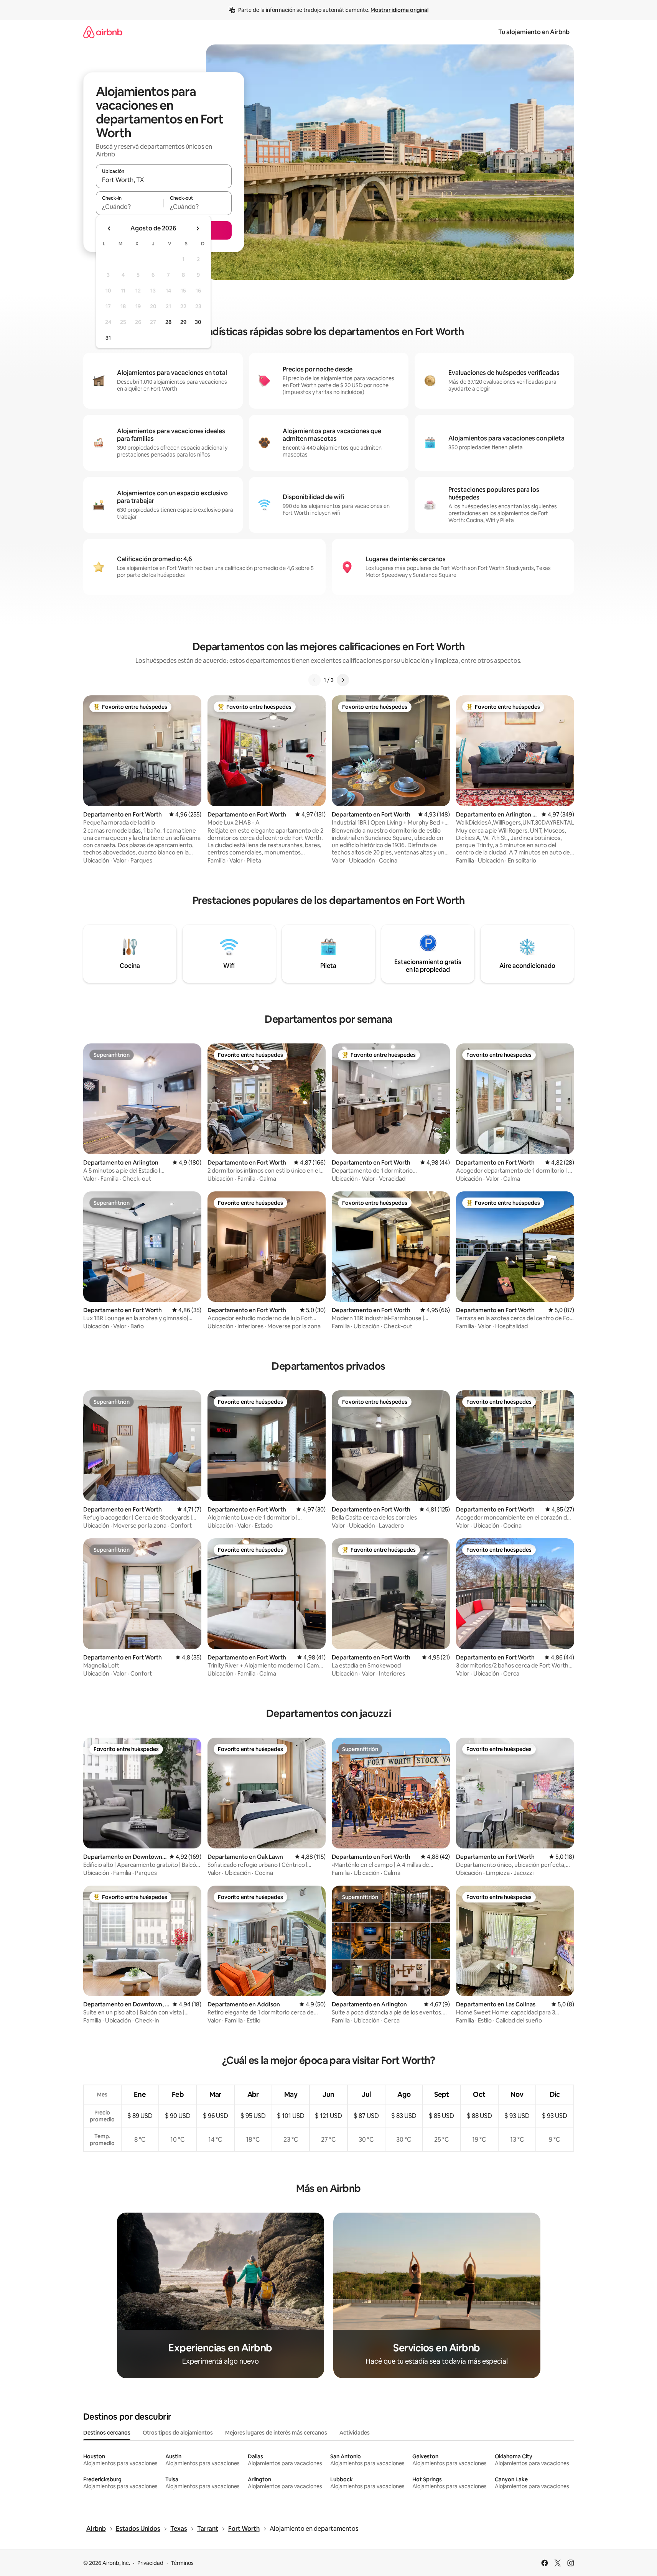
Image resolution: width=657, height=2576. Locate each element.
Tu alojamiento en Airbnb (534, 32)
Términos (182, 2563)
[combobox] (164, 180)
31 (108, 338)
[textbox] (130, 207)
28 (168, 322)
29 (183, 322)
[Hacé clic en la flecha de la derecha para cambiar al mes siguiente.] (198, 228)
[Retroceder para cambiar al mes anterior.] (109, 228)
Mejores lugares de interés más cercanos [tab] (276, 2433)
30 (198, 322)
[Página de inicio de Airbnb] (103, 32)
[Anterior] (315, 680)
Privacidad (150, 2563)
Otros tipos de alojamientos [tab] (178, 2433)
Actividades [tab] (355, 2433)
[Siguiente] (343, 680)
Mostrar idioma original (399, 10)
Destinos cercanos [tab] (107, 2433)
